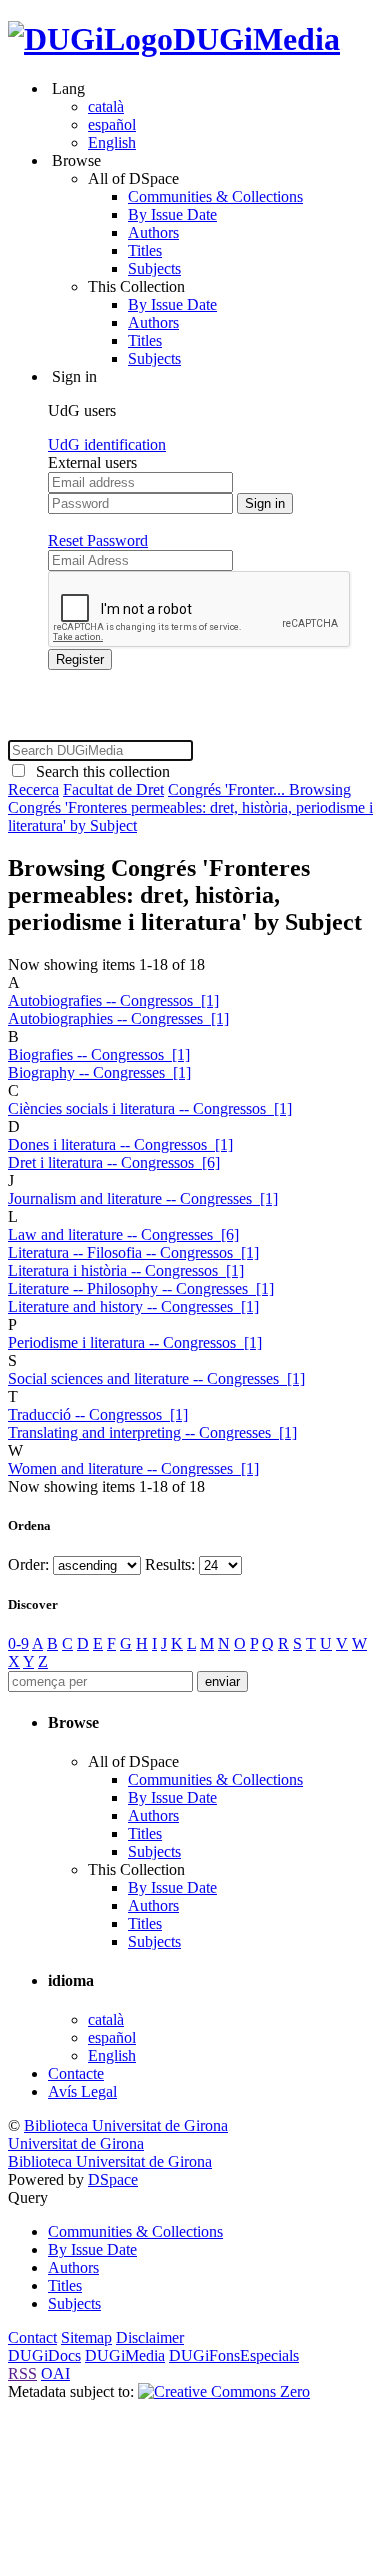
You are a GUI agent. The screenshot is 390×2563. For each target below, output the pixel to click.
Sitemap (86, 2337)
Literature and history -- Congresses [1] (133, 1306)
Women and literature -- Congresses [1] (133, 1468)
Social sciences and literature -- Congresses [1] (156, 1378)
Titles (145, 250)
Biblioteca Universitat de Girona (126, 2125)
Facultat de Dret (113, 789)
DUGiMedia (256, 39)
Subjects (154, 268)
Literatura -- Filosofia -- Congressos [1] (133, 1252)
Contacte (76, 2073)
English (112, 142)
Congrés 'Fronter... (228, 789)
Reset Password (98, 540)
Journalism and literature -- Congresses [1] (143, 1198)
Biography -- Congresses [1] (99, 1072)
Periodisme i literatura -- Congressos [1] (135, 1342)
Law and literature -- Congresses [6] (123, 1234)
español (112, 124)
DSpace (113, 2179)
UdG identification (107, 444)
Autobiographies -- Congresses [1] (118, 1018)
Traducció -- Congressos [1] (98, 1414)
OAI (55, 2373)
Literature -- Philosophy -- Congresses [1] (141, 1288)
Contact (32, 2337)
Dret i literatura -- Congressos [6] (114, 1162)
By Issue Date (172, 214)
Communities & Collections (215, 196)
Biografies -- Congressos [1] (99, 1054)
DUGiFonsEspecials (234, 2355)
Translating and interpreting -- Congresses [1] (152, 1432)
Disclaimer (150, 2337)
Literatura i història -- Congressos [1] (126, 1270)
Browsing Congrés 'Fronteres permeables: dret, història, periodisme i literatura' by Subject (190, 807)
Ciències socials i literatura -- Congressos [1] (150, 1108)
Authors (153, 232)
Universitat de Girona (76, 2143)
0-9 (18, 1643)
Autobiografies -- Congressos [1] (113, 1000)
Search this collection (99, 771)
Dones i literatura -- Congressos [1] (120, 1144)
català (106, 106)
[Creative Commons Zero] (224, 2391)
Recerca (33, 789)
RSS (22, 2373)
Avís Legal (82, 2091)
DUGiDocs (44, 2355)
